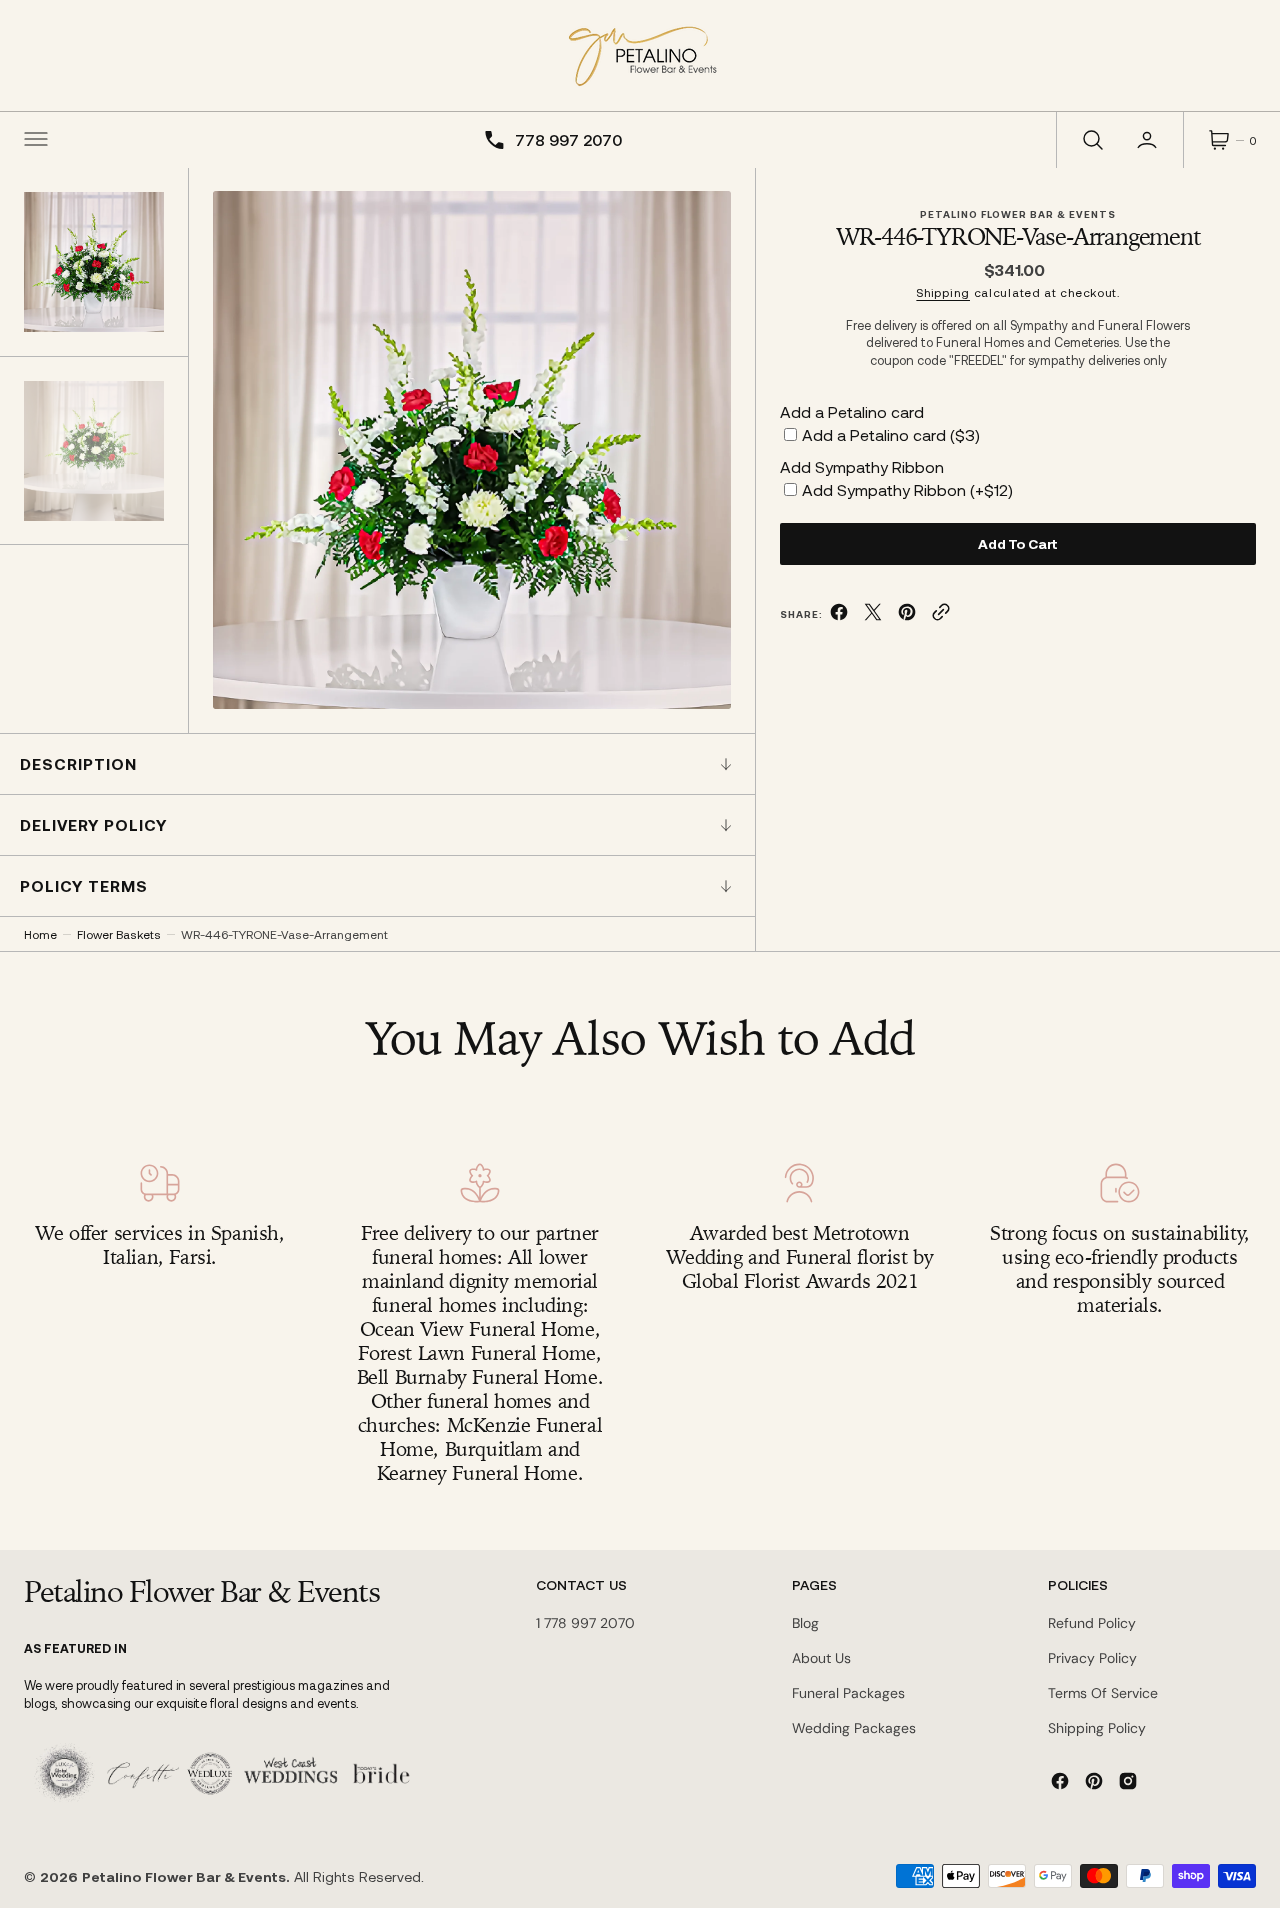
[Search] (1091, 140)
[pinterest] (907, 615)
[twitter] (873, 615)
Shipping (943, 292)
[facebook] (839, 615)
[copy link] (941, 615)
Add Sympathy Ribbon (862, 466)
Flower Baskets (119, 934)
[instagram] (1128, 1781)
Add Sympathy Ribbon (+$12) (907, 489)
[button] (36, 140)
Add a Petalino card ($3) (891, 434)
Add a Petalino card (852, 411)
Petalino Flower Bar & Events (184, 1876)
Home (40, 934)
